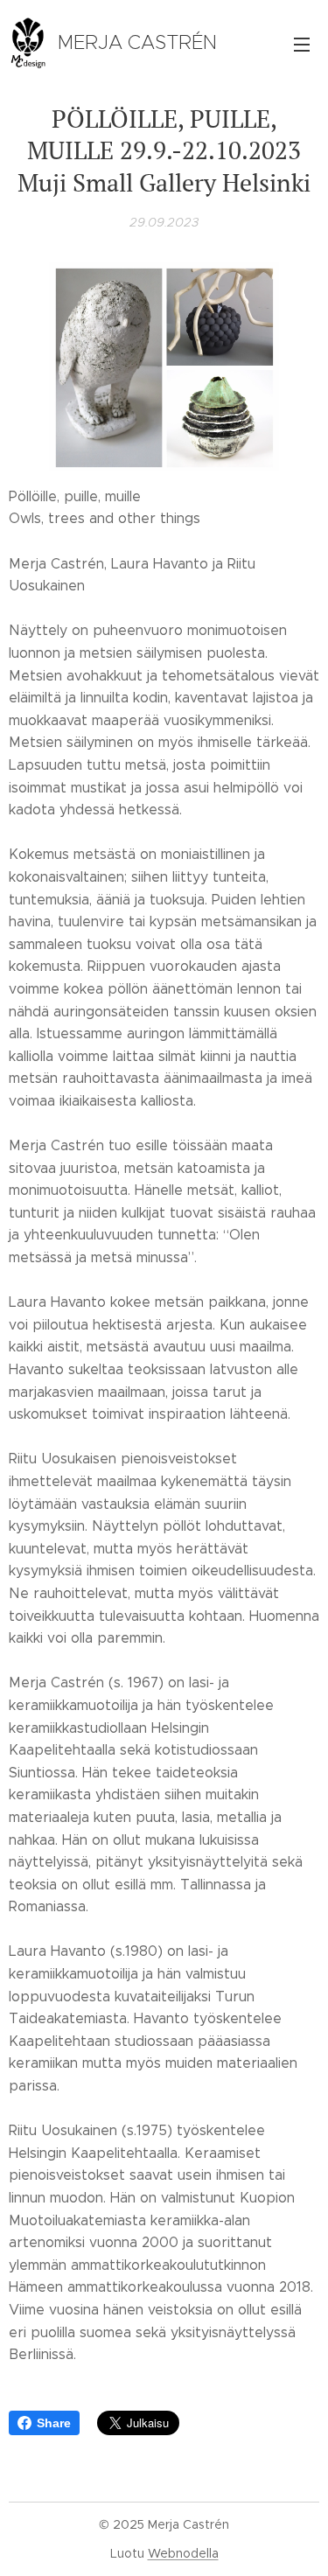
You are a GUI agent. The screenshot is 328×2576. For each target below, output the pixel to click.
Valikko (302, 44)
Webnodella (183, 2553)
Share (54, 2423)
